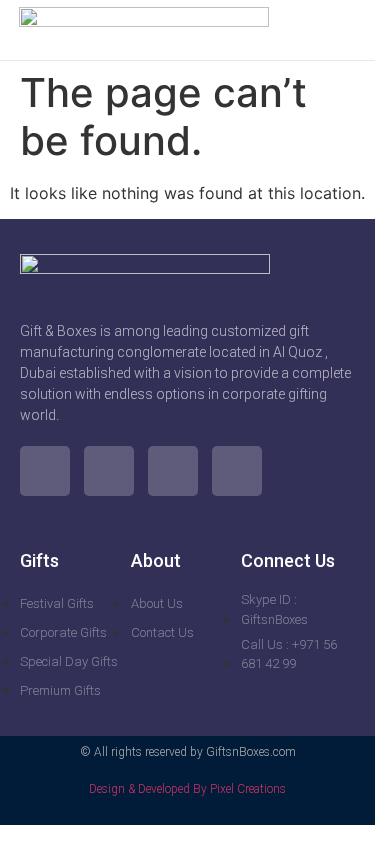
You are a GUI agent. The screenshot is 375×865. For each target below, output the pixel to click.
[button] (343, 30)
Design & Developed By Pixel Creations (187, 789)
